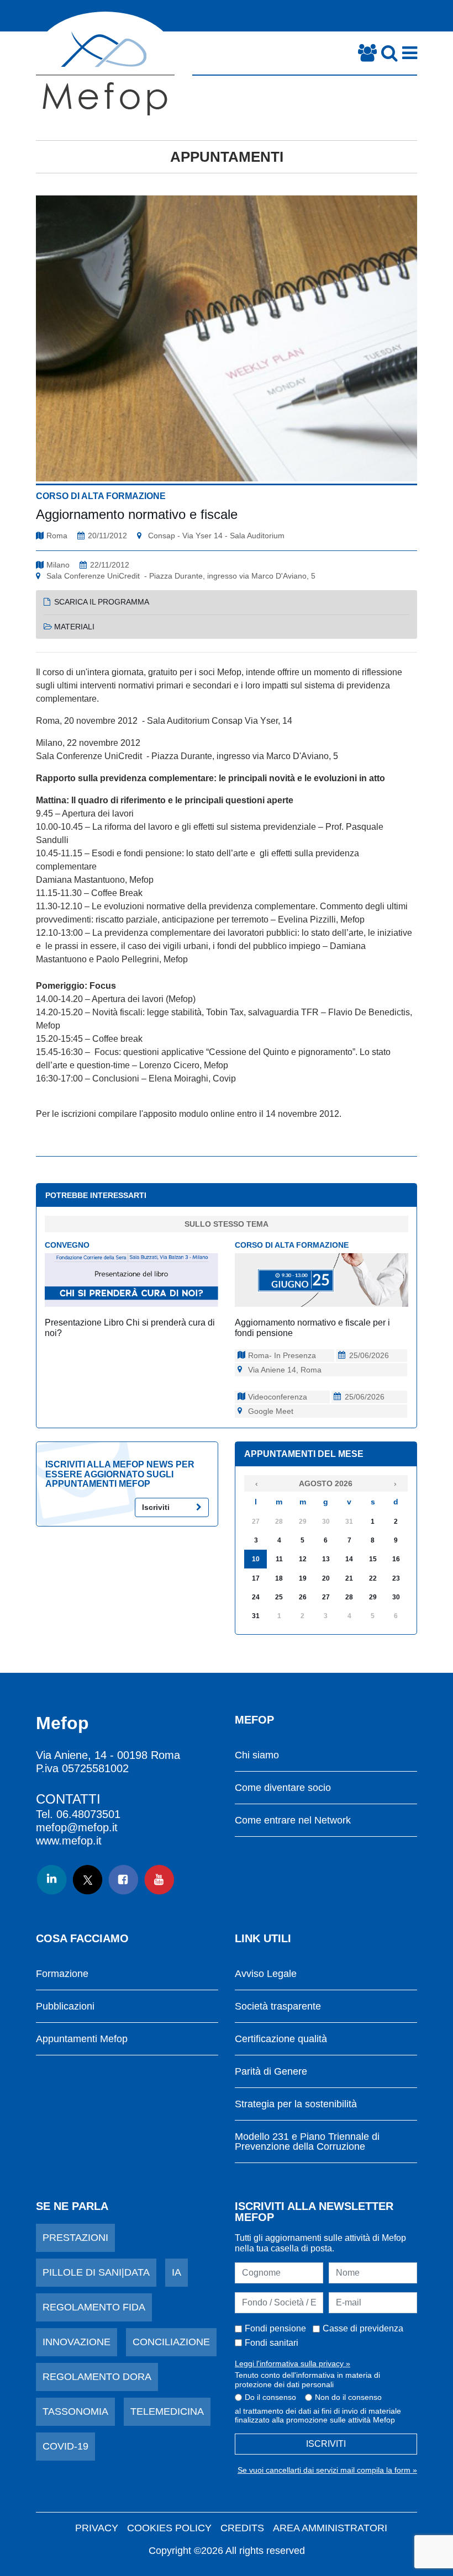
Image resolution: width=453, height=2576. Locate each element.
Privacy (97, 2528)
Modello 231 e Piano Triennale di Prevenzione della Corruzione (307, 2142)
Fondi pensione (275, 2328)
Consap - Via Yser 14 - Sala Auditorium (216, 536)
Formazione (62, 1974)
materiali (74, 627)
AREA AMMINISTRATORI (330, 2528)
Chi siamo (257, 1755)
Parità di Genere (271, 2072)
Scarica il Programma (102, 602)
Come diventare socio (283, 1788)
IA (177, 2272)
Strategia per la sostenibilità (296, 2104)
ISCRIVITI (326, 2444)
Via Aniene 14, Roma (285, 1370)
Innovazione (77, 2342)
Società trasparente (278, 2007)
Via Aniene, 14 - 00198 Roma (108, 1755)
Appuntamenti (227, 157)
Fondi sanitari (272, 2343)
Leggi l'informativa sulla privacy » (293, 2363)
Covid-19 (65, 2446)
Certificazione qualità (281, 2039)
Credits (242, 2528)
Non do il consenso (348, 2397)
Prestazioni (75, 2238)
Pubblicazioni (65, 2007)
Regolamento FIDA (94, 2307)
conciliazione (171, 2342)
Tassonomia (75, 2411)
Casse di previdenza (363, 2328)
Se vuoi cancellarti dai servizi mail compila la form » (327, 2470)
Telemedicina (167, 2411)
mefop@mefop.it (77, 1827)
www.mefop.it (69, 1841)
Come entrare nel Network (293, 1820)
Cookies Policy (169, 2528)
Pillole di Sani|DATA (96, 2272)
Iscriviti (156, 1507)
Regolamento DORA (97, 2377)
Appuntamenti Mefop (82, 2039)
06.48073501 (88, 1814)
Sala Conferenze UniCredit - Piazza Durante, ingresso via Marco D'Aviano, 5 (181, 576)
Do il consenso (270, 2397)
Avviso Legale (266, 1974)
